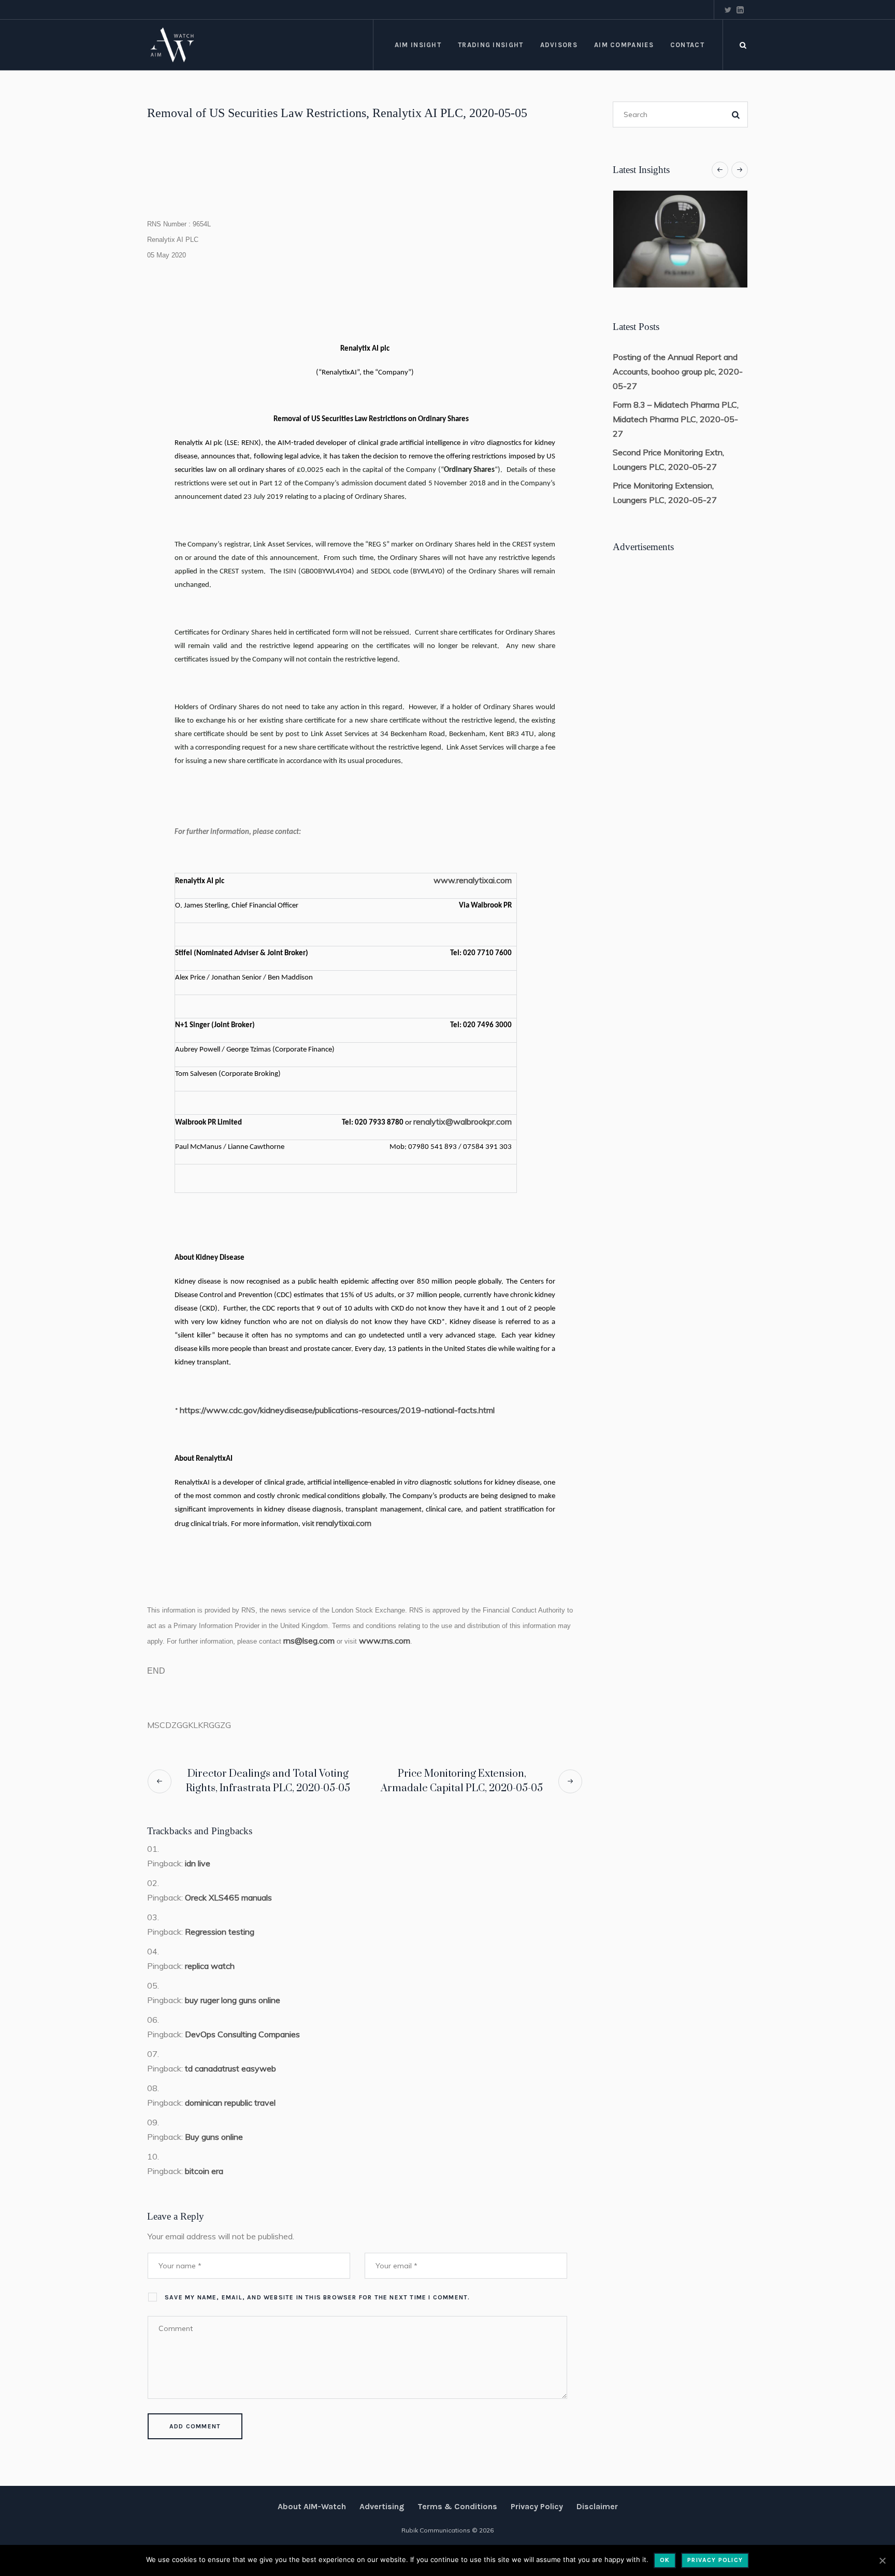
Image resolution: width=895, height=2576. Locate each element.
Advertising (382, 2506)
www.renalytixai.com (473, 880)
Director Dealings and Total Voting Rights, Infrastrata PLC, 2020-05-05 (268, 1781)
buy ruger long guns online (233, 2000)
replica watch (210, 1966)
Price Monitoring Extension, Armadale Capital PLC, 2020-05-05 (462, 1781)
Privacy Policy (537, 2506)
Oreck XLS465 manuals (228, 1897)
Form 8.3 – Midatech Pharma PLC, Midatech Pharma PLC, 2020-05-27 (676, 419)
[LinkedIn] (740, 10)
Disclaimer (597, 2506)
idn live (198, 1863)
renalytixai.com (344, 1523)
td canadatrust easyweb (230, 2068)
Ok (665, 2560)
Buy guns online (214, 2137)
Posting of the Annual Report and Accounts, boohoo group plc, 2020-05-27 (678, 371)
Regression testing (220, 1932)
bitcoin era (204, 2171)
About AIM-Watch (312, 2506)
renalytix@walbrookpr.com (463, 1121)
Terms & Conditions (457, 2506)
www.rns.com (385, 1640)
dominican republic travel (230, 2103)
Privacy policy (715, 2560)
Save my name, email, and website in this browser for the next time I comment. (317, 2297)
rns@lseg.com (309, 1640)
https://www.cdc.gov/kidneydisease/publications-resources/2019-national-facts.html (337, 1410)
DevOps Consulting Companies (242, 2034)
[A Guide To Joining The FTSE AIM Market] (680, 239)
